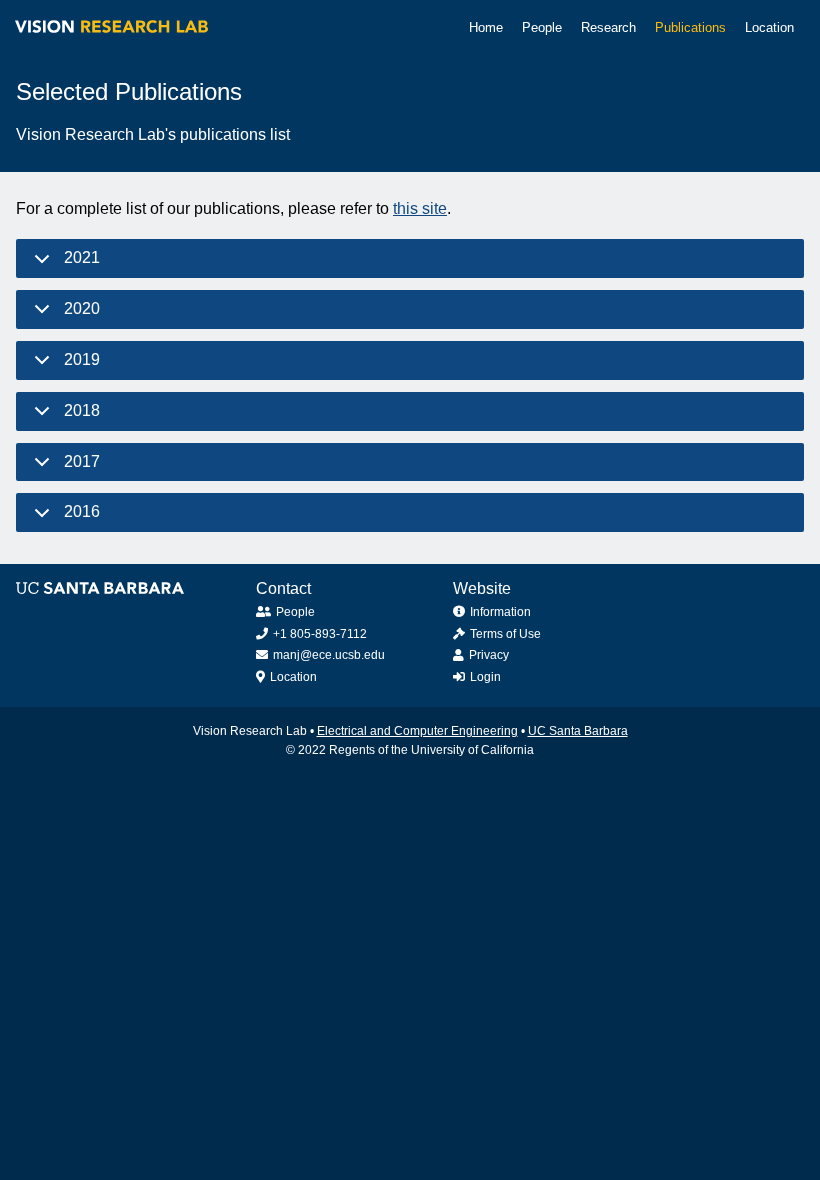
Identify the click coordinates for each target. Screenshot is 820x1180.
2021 (82, 257)
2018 (82, 410)
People (542, 27)
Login (485, 677)
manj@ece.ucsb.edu (329, 655)
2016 (82, 511)
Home (486, 27)
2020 (82, 308)
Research (608, 27)
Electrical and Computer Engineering (417, 731)
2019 (82, 359)
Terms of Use (505, 634)
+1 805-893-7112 (320, 634)
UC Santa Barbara (578, 731)
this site (420, 208)
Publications (690, 27)
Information (500, 612)
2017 (82, 461)
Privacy (489, 655)
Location (769, 27)
